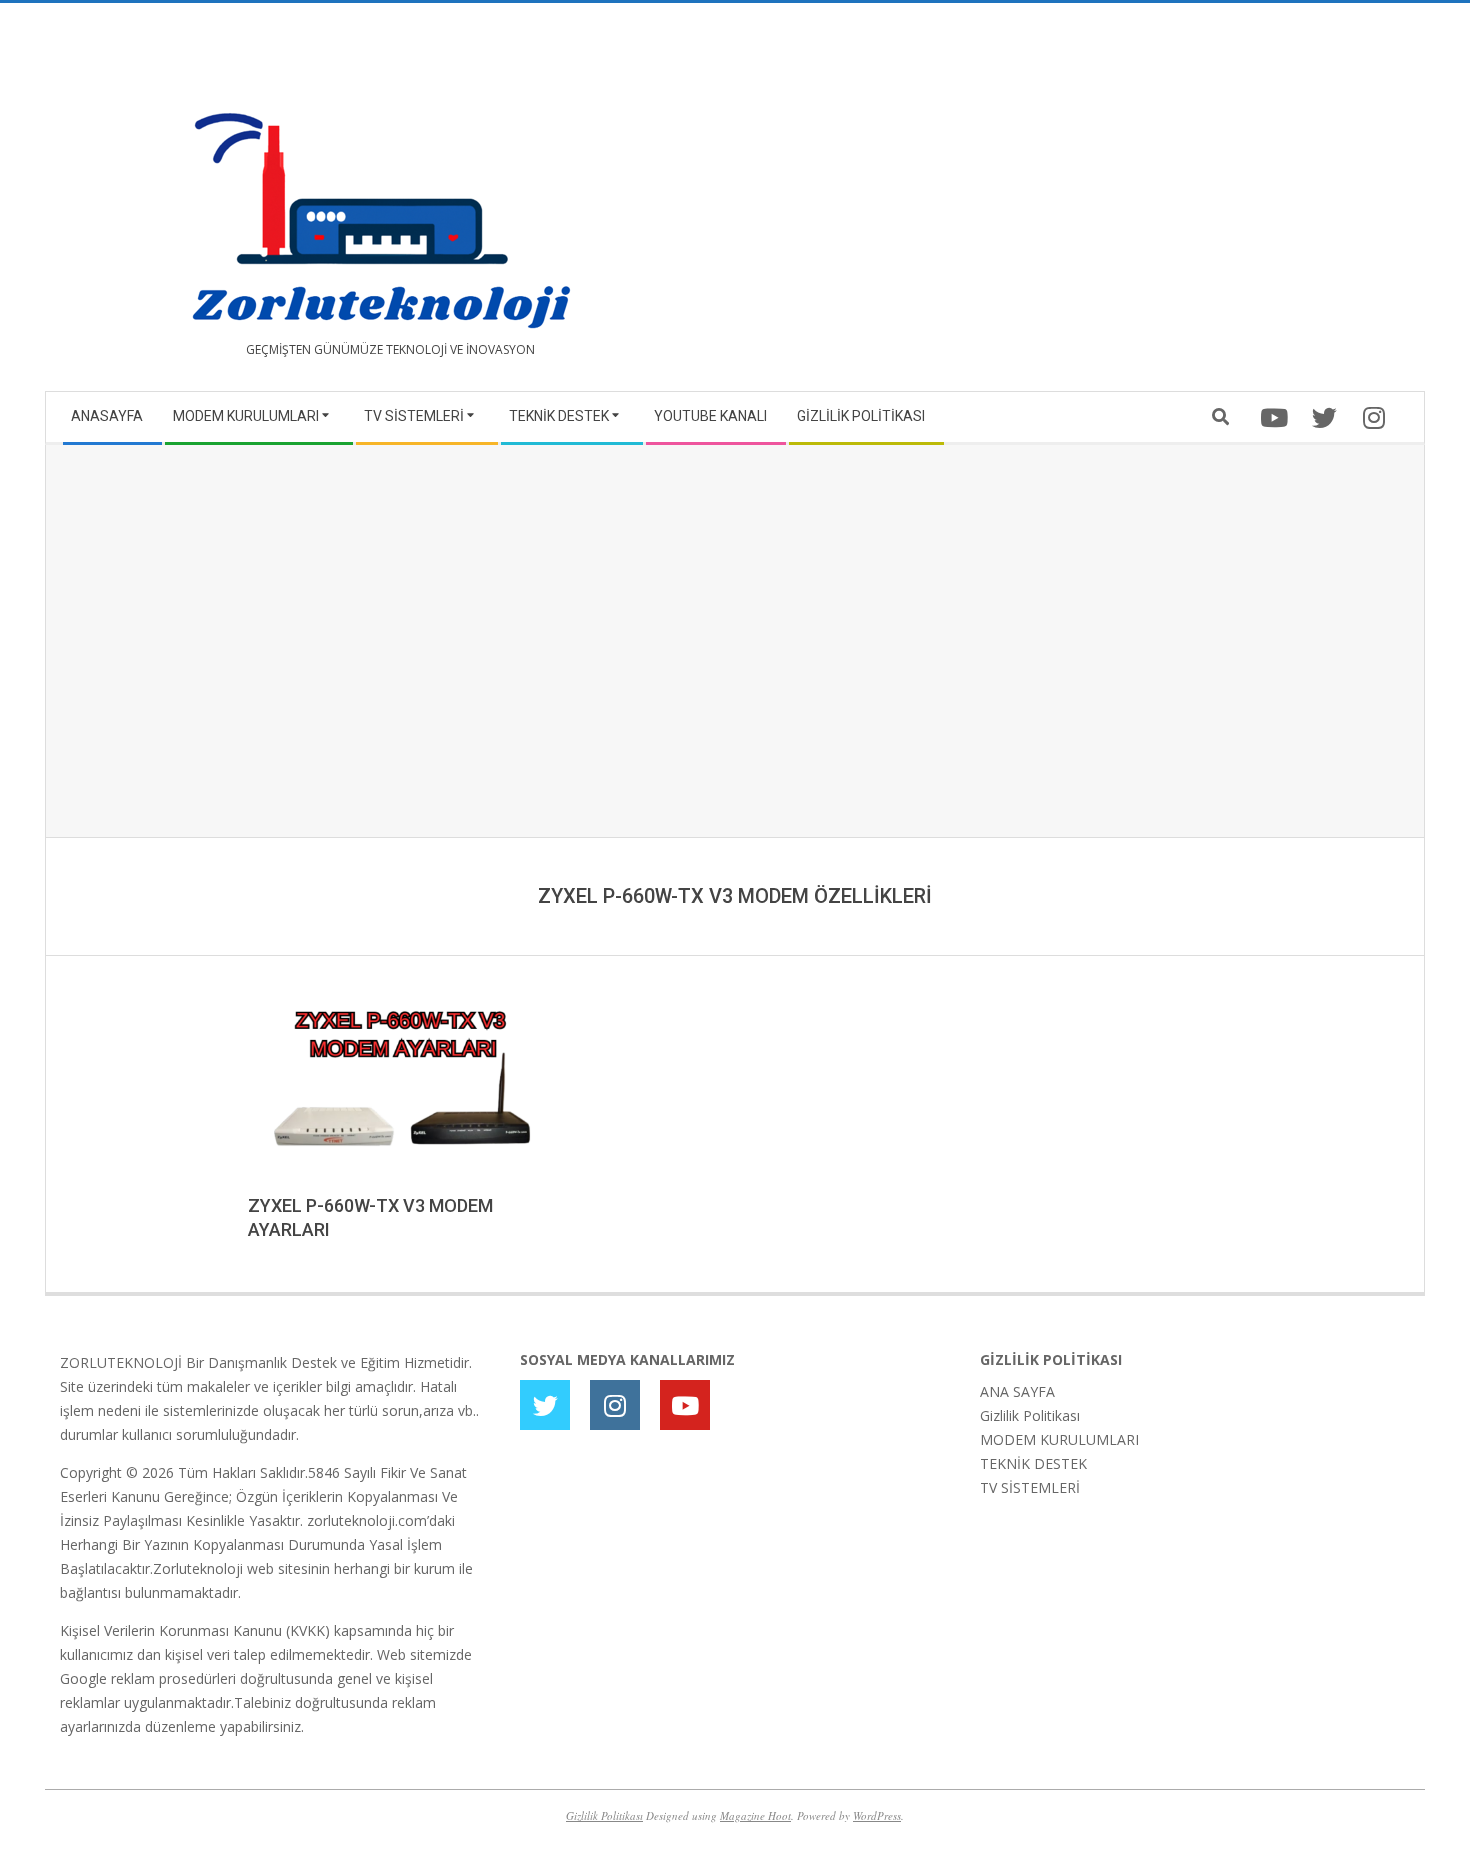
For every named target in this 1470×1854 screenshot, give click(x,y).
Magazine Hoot (755, 1815)
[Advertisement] (1072, 205)
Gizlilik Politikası (1030, 1415)
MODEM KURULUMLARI (1059, 1439)
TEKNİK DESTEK (1033, 1463)
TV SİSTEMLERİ (1030, 1487)
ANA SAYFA (1017, 1391)
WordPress (877, 1815)
